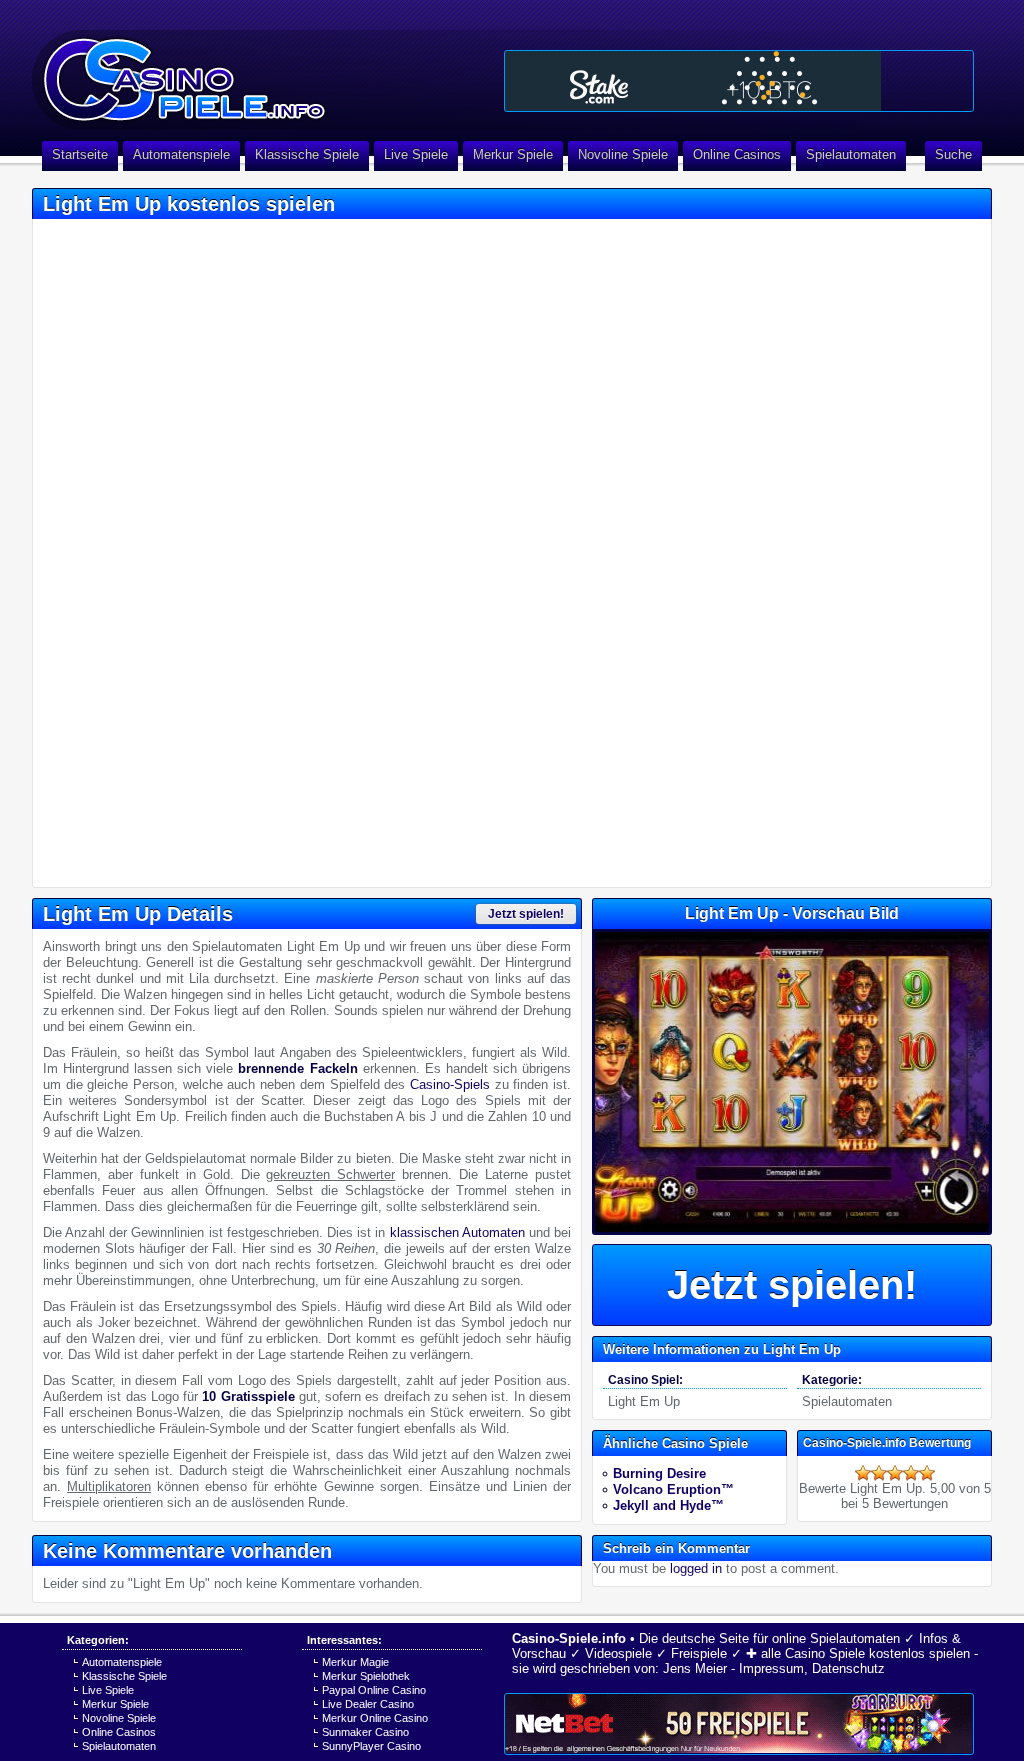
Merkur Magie (355, 1662)
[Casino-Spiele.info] (262, 70)
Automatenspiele (181, 154)
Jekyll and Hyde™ (668, 1505)
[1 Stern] (863, 1473)
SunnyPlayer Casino (371, 1746)
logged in (696, 1568)
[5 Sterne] (927, 1473)
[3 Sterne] (895, 1473)
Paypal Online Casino (374, 1690)
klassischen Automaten (457, 1232)
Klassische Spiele (307, 154)
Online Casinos (737, 154)
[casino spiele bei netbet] (739, 1724)
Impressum (771, 1668)
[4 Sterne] (911, 1473)
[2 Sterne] (879, 1473)
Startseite (80, 154)
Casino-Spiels (450, 1084)
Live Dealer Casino (368, 1704)
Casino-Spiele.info (569, 1638)
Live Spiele (416, 154)
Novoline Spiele (623, 154)
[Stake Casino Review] (739, 81)
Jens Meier (695, 1668)
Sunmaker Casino (365, 1732)
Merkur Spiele (513, 154)
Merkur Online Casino (375, 1718)
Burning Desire (659, 1473)
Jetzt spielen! (526, 914)
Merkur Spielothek (366, 1676)
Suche (953, 154)
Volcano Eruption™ (673, 1489)
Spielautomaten (851, 154)
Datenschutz (848, 1668)
